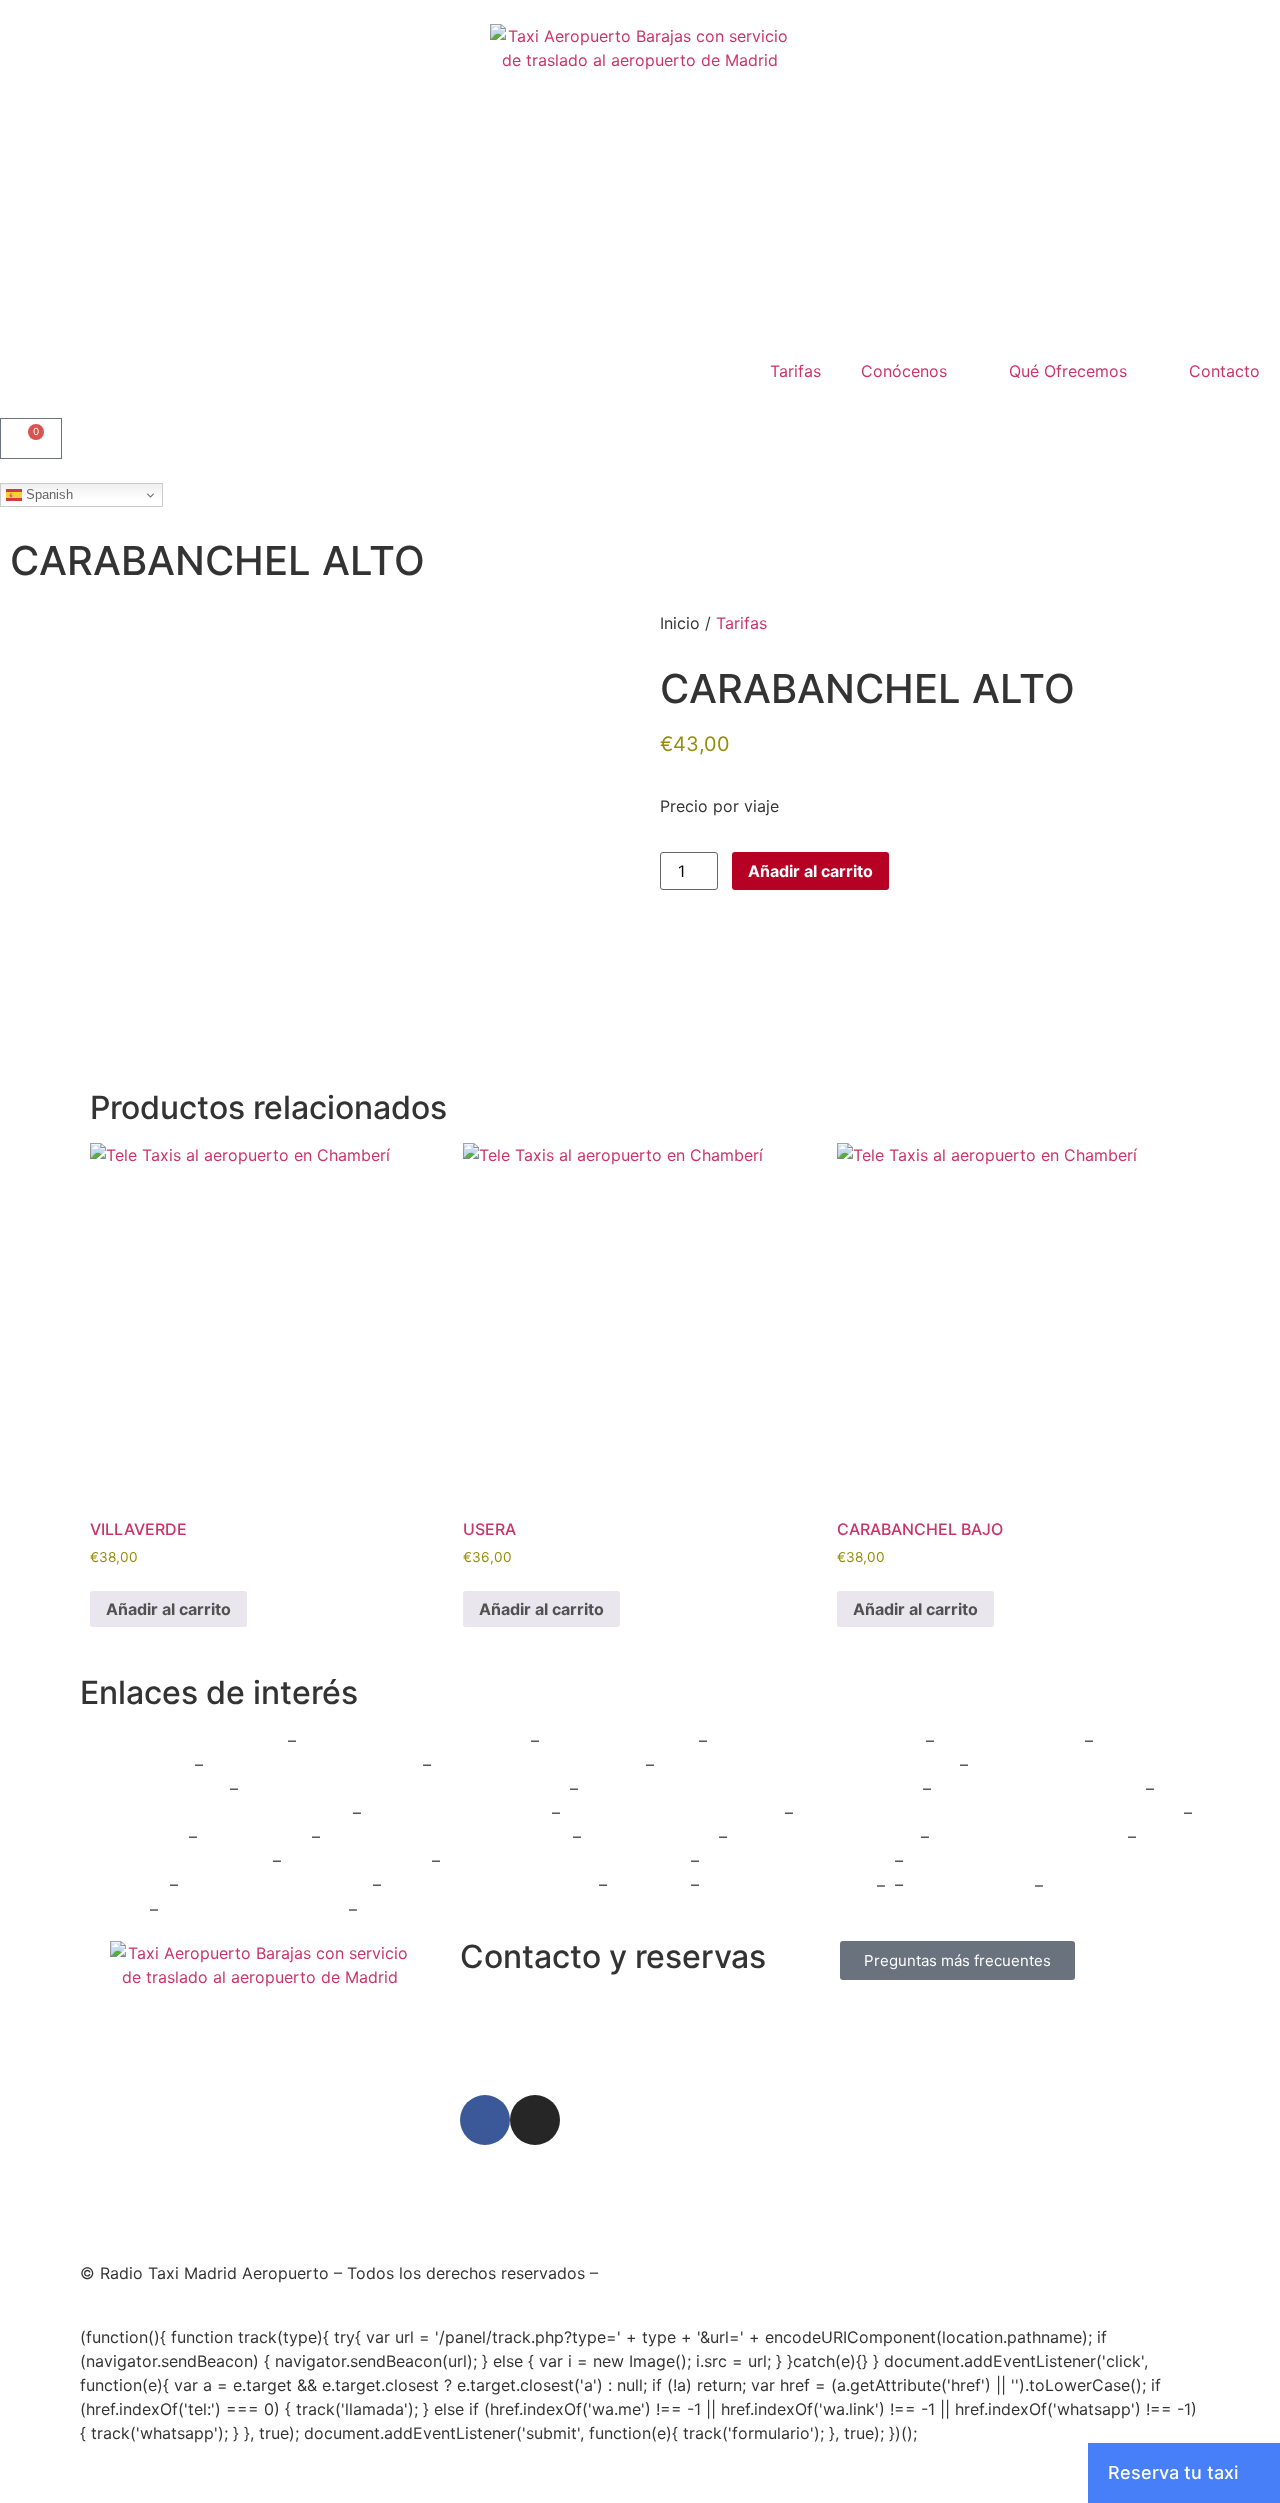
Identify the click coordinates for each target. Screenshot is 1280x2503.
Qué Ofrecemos (1068, 371)
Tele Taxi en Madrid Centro (903, 1813)
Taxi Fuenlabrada (652, 1837)
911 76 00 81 (507, 2005)
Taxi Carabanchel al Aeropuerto (568, 1861)
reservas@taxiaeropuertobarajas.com (602, 2049)
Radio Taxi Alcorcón (443, 1909)
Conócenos (904, 371)
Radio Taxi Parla (974, 1885)
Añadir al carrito (810, 871)
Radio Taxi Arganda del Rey (816, 1741)
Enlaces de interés (219, 1692)
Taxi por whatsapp (1009, 1741)
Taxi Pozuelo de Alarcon (826, 1837)
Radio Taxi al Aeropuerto (1031, 1837)
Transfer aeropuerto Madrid (315, 1765)
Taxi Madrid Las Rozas (1096, 1813)
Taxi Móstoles (257, 1837)
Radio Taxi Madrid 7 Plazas (538, 1765)
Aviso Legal (646, 2273)
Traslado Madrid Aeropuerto (675, 1813)
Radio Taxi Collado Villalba (181, 1741)
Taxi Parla (651, 1885)
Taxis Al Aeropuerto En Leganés (449, 1837)
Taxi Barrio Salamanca (790, 1885)
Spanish (47, 494)
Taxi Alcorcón (134, 1837)
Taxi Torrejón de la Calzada (492, 1885)
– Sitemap (1094, 2273)
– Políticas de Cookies (967, 2273)
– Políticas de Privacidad (785, 2273)
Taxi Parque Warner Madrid (1041, 1789)
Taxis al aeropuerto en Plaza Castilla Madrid (753, 1789)
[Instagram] (535, 2120)
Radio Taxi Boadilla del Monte (413, 1741)
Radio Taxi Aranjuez (619, 1741)
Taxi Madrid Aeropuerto (459, 1813)
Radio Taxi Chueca (359, 1861)
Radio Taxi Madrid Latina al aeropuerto (807, 1765)
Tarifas (795, 371)
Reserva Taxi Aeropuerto (176, 1861)
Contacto (1224, 371)
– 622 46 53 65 (616, 2005)
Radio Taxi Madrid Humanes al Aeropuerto (406, 1789)
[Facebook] (485, 2120)
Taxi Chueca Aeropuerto (278, 1885)
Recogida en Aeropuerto (799, 1861)
